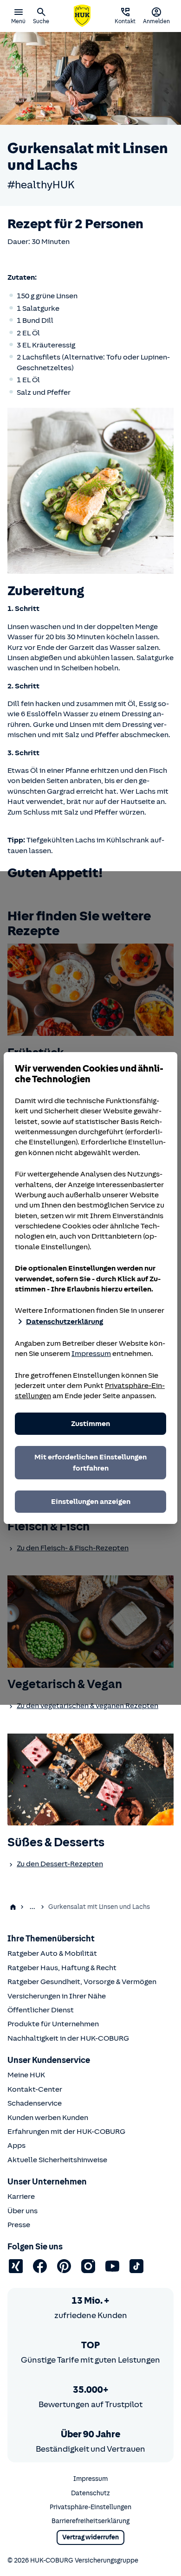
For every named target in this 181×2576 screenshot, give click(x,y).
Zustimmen (90, 1424)
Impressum (91, 1354)
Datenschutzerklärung (65, 1322)
